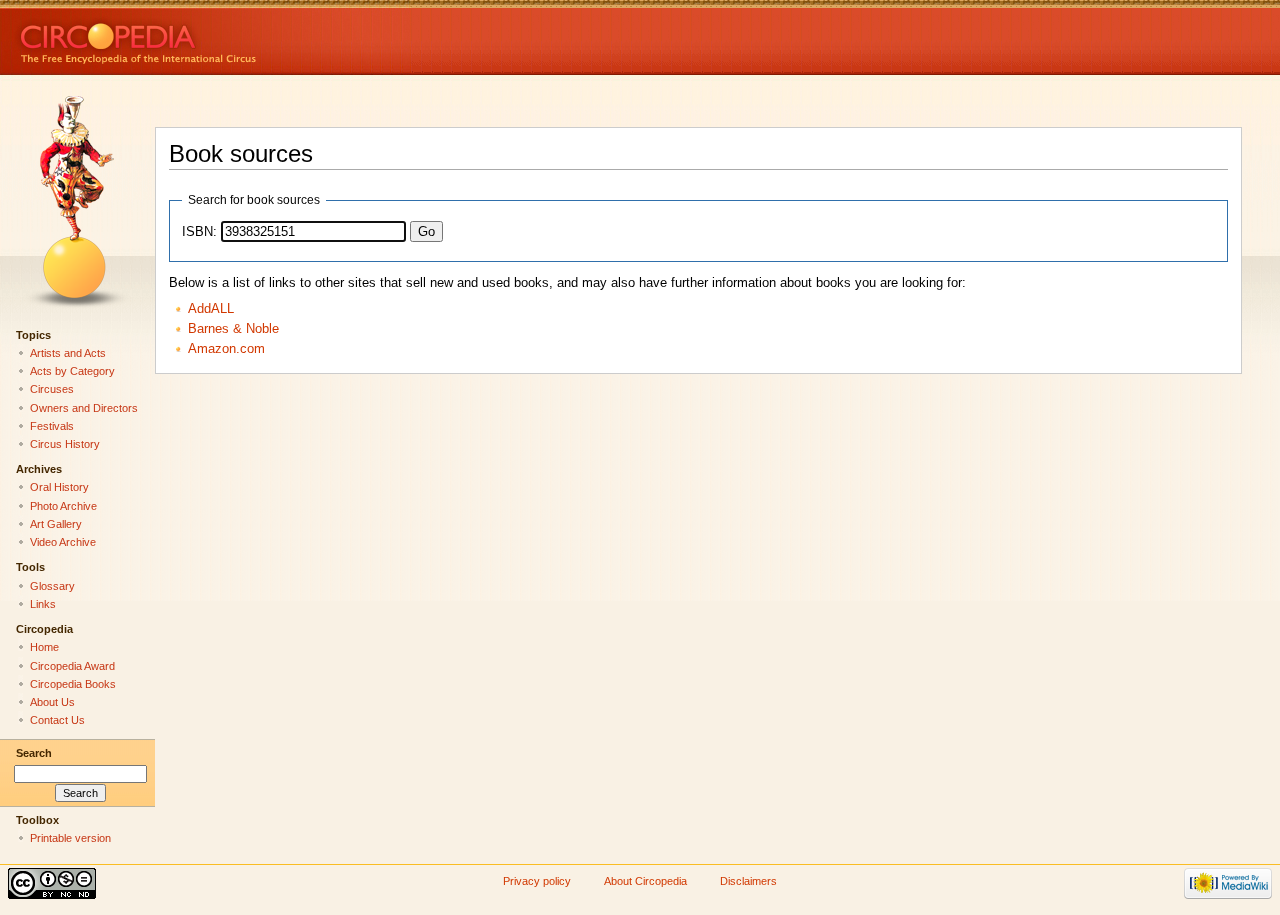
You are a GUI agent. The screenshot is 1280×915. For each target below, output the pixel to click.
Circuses (52, 389)
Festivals (52, 426)
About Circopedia (645, 881)
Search (34, 753)
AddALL (211, 309)
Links (43, 604)
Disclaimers (748, 881)
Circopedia (205, 37)
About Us (52, 702)
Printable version (70, 838)
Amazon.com (226, 349)
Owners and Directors (84, 408)
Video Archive (63, 542)
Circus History (65, 444)
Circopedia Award (72, 666)
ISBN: (199, 232)
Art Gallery (56, 524)
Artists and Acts (68, 353)
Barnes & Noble (233, 329)
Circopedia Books (73, 684)
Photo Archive (63, 506)
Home (44, 647)
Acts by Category (72, 371)
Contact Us (57, 720)
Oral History (59, 487)
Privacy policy (537, 881)
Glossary (52, 586)
